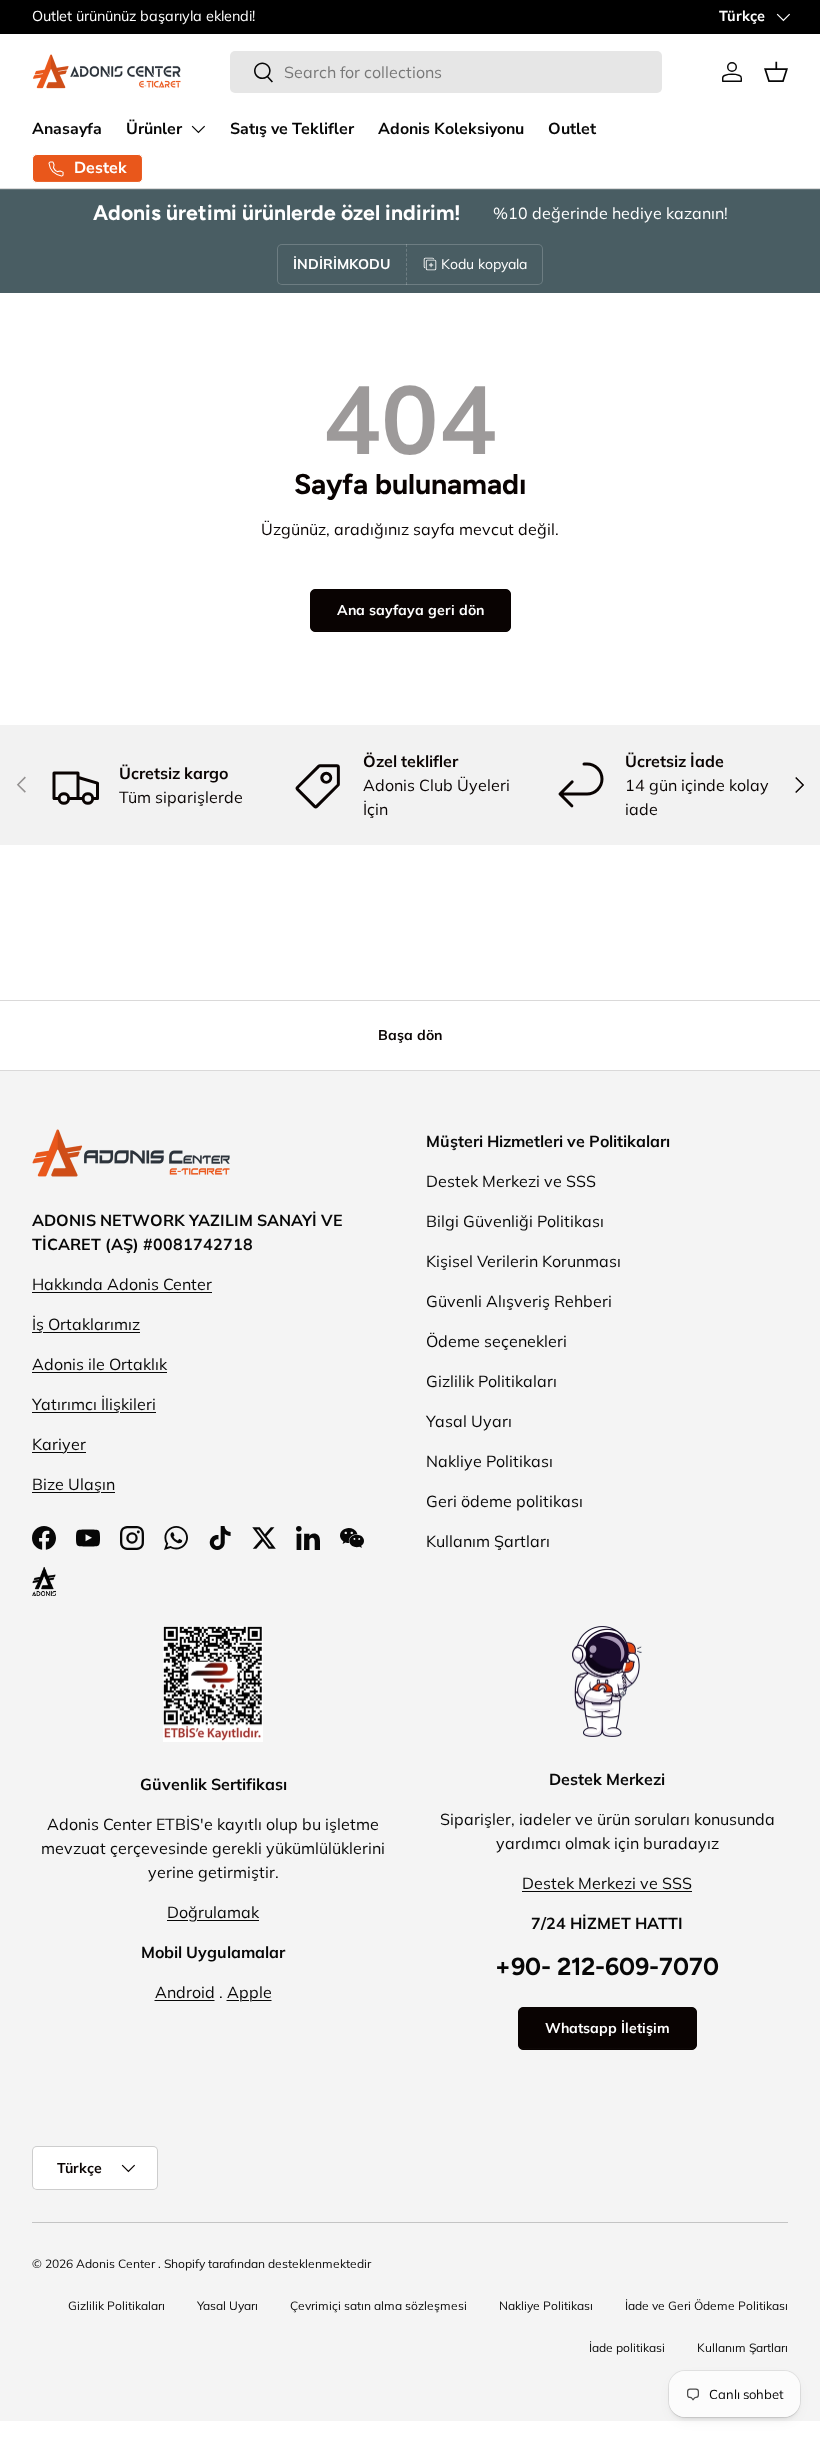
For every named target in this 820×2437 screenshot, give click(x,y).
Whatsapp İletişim (607, 2028)
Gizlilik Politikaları (491, 1381)
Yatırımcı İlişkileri (94, 1404)
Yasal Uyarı (469, 1421)
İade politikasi (627, 2347)
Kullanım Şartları (488, 1541)
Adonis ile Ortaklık (99, 1364)
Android (185, 1992)
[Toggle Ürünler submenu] (198, 129)
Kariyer (59, 1444)
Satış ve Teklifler (292, 129)
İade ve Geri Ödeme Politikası (706, 2305)
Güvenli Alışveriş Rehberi (519, 1301)
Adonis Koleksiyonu (451, 129)
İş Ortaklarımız (86, 1324)
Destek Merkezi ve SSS (511, 1181)
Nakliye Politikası (489, 1461)
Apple (249, 1992)
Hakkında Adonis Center (122, 1284)
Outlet (572, 129)
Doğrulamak (213, 1912)
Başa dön (410, 1035)
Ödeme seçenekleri (496, 1341)
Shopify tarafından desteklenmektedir (267, 2263)
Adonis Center (115, 2263)
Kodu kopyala (484, 264)
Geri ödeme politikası (504, 1501)
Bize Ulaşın (73, 1484)
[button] (776, 72)
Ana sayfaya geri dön (410, 610)
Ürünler (154, 129)
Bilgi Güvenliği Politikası (515, 1221)
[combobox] (445, 72)
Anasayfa (67, 129)
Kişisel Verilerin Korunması (523, 1261)
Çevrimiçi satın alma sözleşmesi (378, 2305)
